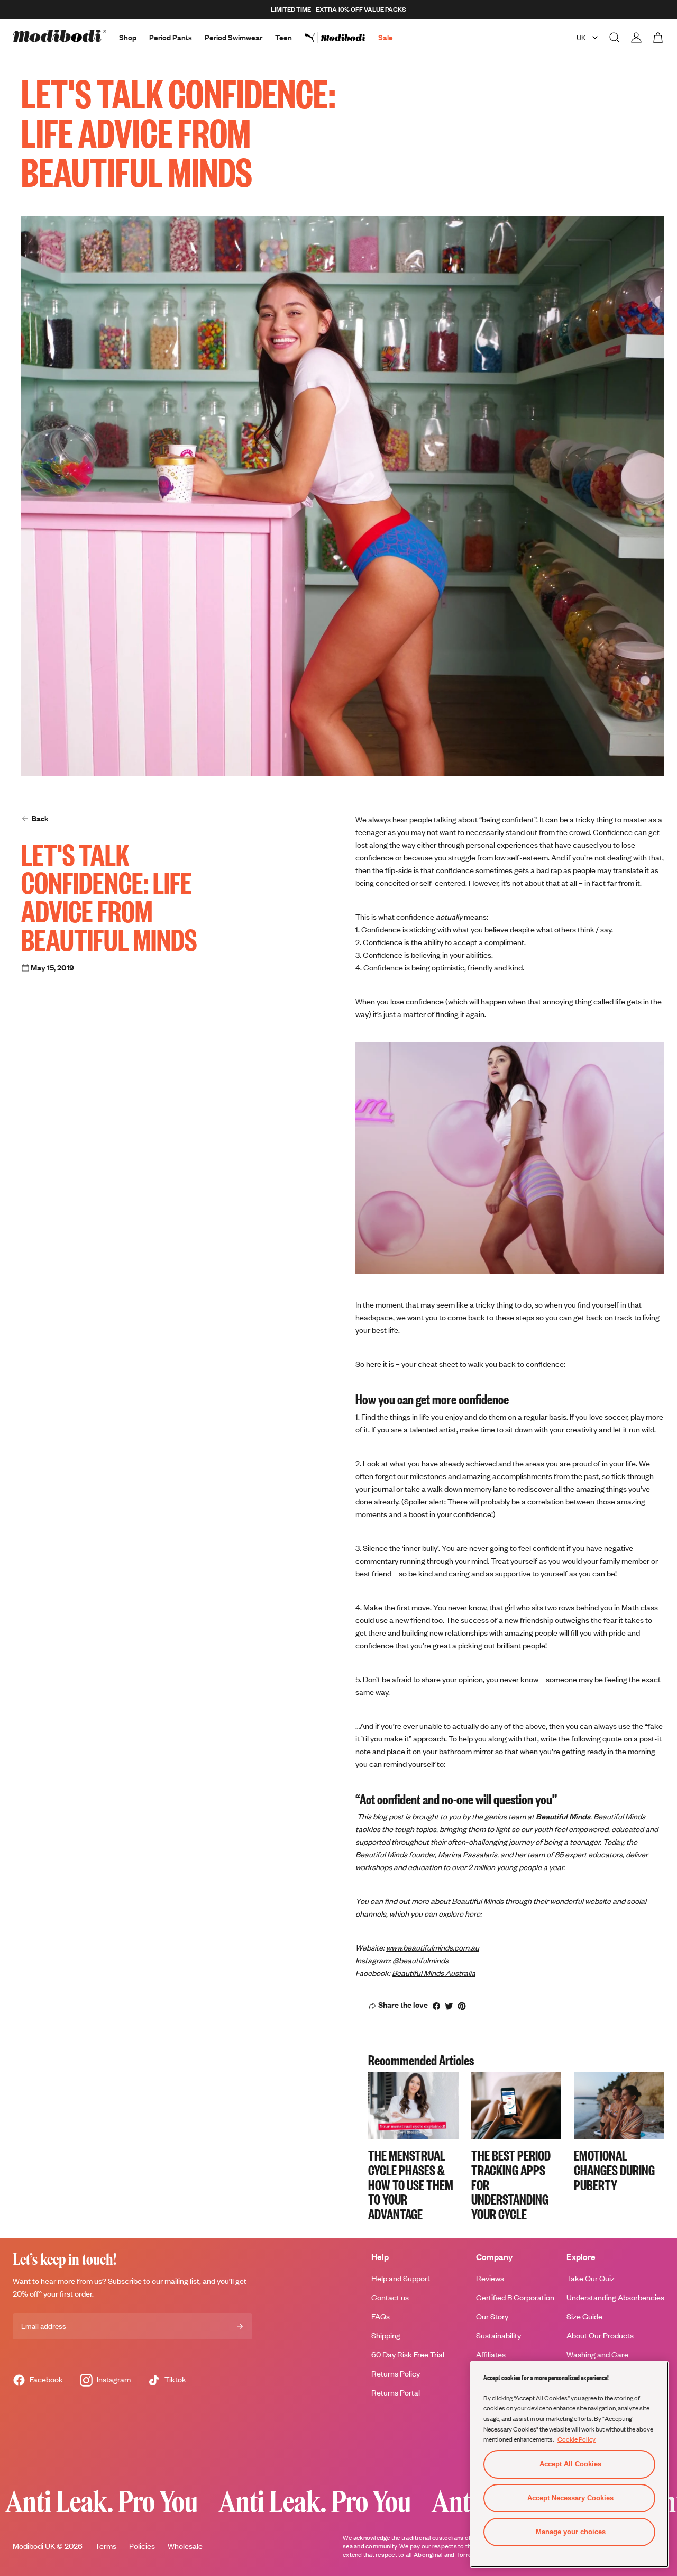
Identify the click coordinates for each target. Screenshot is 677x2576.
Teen (283, 37)
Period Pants (171, 37)
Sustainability (498, 2335)
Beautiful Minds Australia (434, 1973)
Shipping (386, 2335)
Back (40, 818)
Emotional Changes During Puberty (614, 2170)
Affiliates (491, 2355)
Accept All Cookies (570, 2464)
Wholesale (185, 2546)
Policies (142, 2546)
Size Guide (584, 2316)
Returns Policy (396, 2374)
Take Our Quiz (591, 2278)
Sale (386, 37)
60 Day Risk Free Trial (408, 2355)
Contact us (390, 2297)
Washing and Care (597, 2355)
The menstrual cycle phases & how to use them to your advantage (411, 2184)
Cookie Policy (577, 2439)
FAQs (381, 2316)
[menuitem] (341, 38)
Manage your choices (571, 2532)
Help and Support (401, 2278)
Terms (106, 2546)
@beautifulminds (420, 1960)
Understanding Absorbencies (615, 2297)
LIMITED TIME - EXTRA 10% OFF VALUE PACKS (338, 9)
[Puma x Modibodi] (341, 38)
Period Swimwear (234, 37)
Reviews (490, 2278)
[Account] (636, 38)
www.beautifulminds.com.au (433, 1948)
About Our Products (600, 2335)
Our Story (492, 2316)
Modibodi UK (34, 2546)
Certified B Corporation (515, 2297)
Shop (128, 37)
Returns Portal (396, 2393)
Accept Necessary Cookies (570, 2498)
